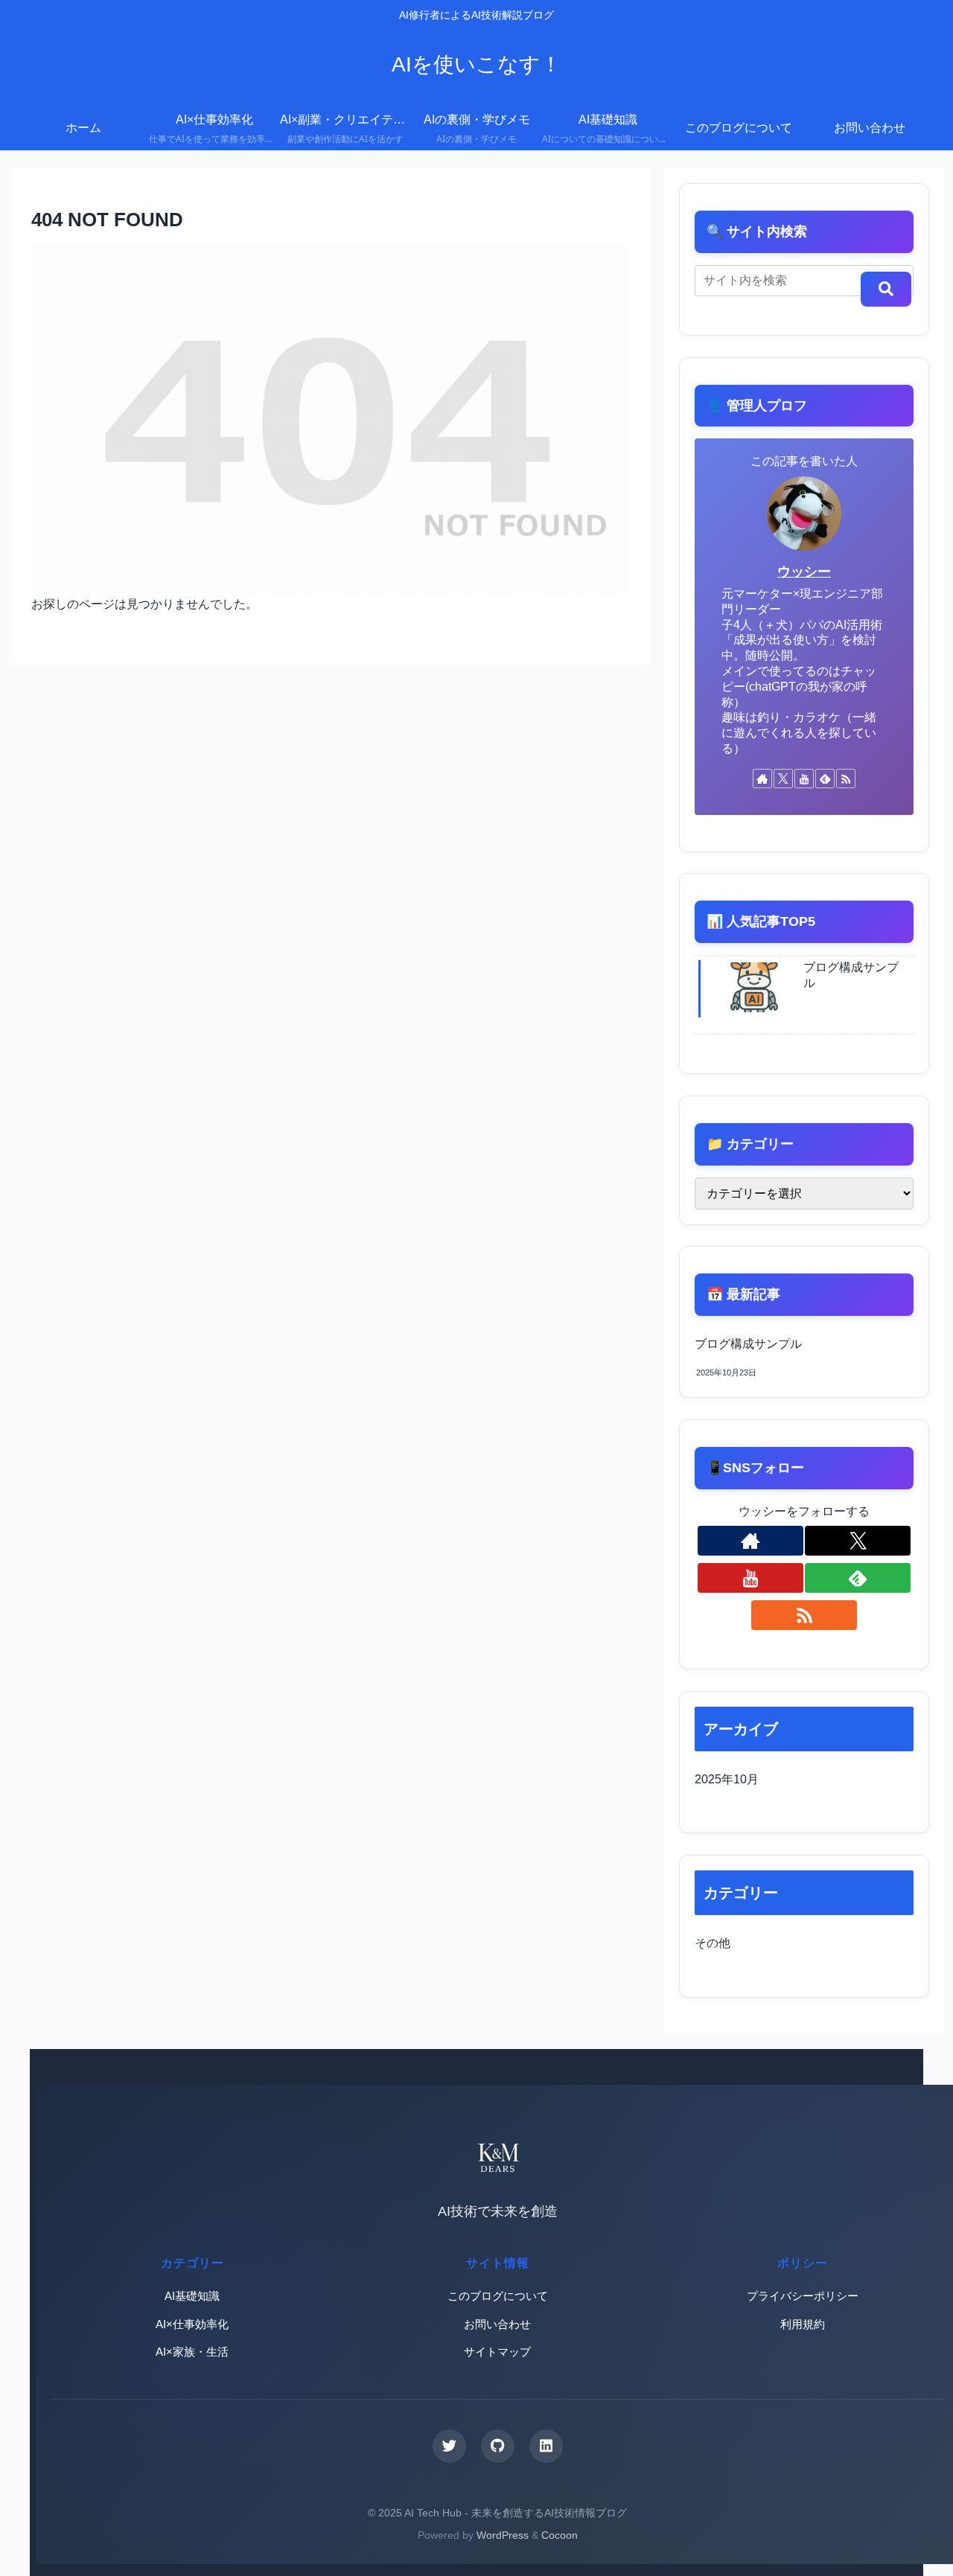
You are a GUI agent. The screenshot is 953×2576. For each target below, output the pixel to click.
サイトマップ (497, 2352)
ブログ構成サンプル (748, 1344)
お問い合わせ (497, 2324)
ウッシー (804, 572)
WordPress (503, 2535)
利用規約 (803, 2324)
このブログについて (498, 2296)
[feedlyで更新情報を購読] (825, 779)
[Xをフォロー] (783, 779)
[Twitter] (449, 2446)
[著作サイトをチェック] (762, 779)
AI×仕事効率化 (192, 2324)
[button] (886, 289)
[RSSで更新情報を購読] (846, 779)
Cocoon (560, 2535)
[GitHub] (498, 2446)
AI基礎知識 (192, 2296)
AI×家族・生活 (192, 2352)
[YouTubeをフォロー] (804, 779)
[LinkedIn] (546, 2446)
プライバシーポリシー (803, 2296)
